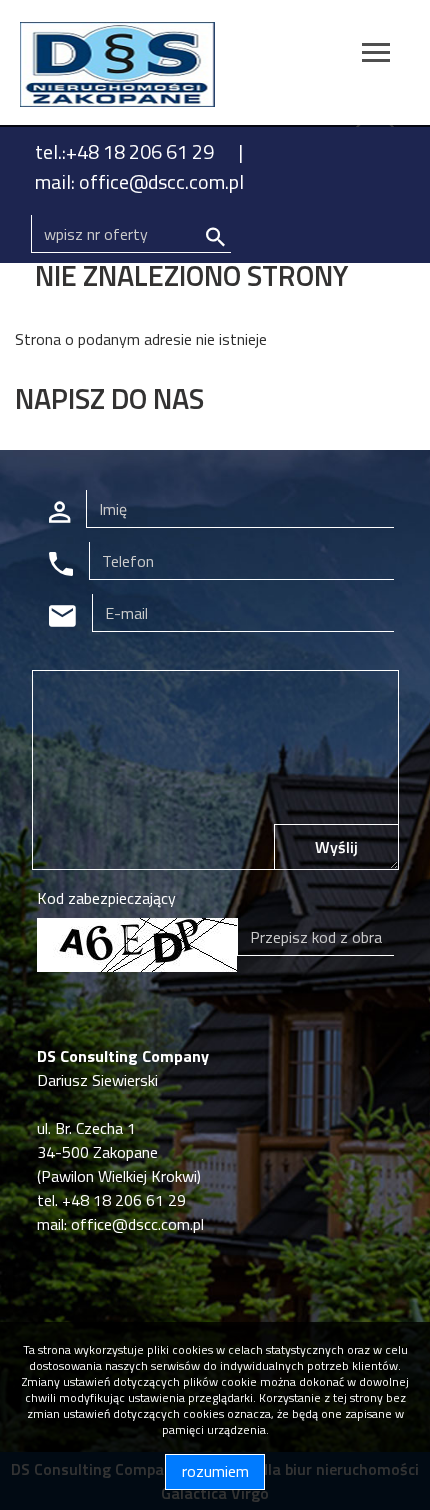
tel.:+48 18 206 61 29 (126, 151)
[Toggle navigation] (376, 55)
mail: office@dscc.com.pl (139, 181)
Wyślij (336, 847)
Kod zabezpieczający (106, 898)
